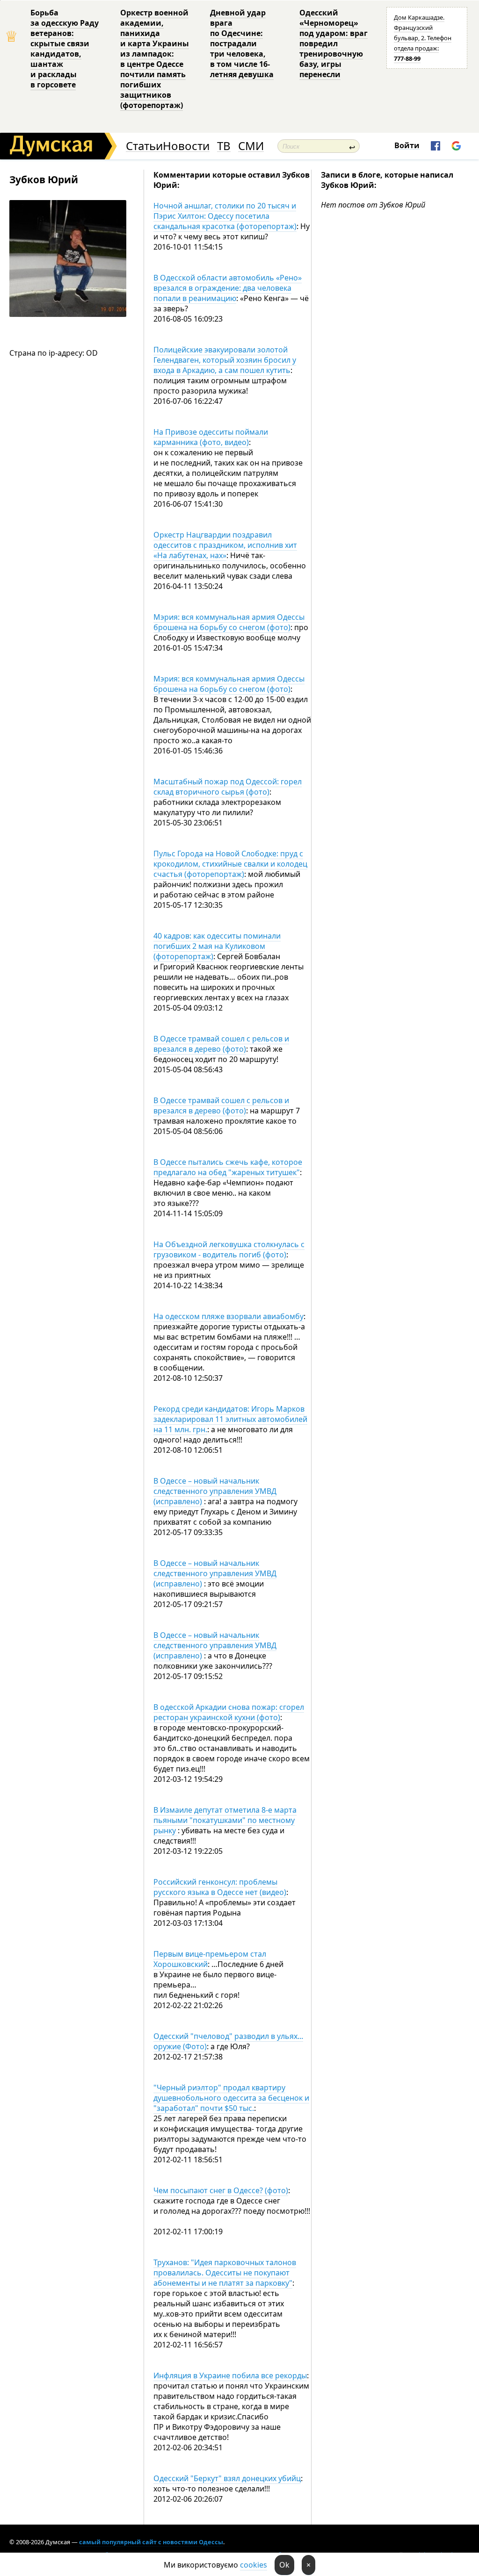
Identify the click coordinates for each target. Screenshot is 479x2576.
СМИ (251, 146)
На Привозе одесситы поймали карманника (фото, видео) (211, 437)
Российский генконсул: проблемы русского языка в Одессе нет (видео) (220, 1887)
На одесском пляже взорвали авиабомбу (229, 1316)
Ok (284, 2565)
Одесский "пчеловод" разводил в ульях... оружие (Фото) (228, 2041)
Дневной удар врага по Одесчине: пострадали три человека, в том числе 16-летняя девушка (242, 43)
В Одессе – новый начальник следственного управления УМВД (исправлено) (215, 1491)
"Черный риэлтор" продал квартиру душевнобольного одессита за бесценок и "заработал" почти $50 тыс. (231, 2098)
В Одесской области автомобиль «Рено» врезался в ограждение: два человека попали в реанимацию (228, 288)
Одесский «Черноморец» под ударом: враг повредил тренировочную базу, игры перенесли (334, 43)
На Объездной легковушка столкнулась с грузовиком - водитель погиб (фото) (229, 1249)
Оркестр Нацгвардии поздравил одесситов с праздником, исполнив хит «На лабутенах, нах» (225, 545)
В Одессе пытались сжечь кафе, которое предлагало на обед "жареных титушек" (228, 1167)
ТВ (224, 146)
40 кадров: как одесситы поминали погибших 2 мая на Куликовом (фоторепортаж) (217, 946)
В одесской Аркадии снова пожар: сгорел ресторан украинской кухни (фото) (229, 1712)
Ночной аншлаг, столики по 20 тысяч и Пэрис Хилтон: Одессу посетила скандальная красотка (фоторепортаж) (225, 216)
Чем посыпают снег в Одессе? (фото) (221, 2190)
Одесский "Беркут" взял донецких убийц (227, 2478)
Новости (186, 146)
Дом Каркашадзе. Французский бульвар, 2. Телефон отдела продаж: (423, 38)
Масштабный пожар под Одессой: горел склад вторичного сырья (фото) (228, 787)
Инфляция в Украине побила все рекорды (230, 2375)
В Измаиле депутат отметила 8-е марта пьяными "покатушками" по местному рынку (225, 1820)
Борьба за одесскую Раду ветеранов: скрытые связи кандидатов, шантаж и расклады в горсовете (65, 49)
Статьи (144, 146)
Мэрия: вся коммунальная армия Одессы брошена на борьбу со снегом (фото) (229, 622)
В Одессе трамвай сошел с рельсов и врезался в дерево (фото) (221, 1044)
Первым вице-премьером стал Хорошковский (210, 1959)
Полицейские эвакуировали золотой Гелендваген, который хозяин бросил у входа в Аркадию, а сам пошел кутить (225, 360)
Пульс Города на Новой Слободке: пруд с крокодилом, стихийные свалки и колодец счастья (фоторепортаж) (230, 864)
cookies (254, 2565)
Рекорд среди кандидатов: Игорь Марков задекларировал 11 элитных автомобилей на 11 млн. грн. (230, 1419)
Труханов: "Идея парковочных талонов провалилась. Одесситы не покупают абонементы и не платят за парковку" (225, 2273)
